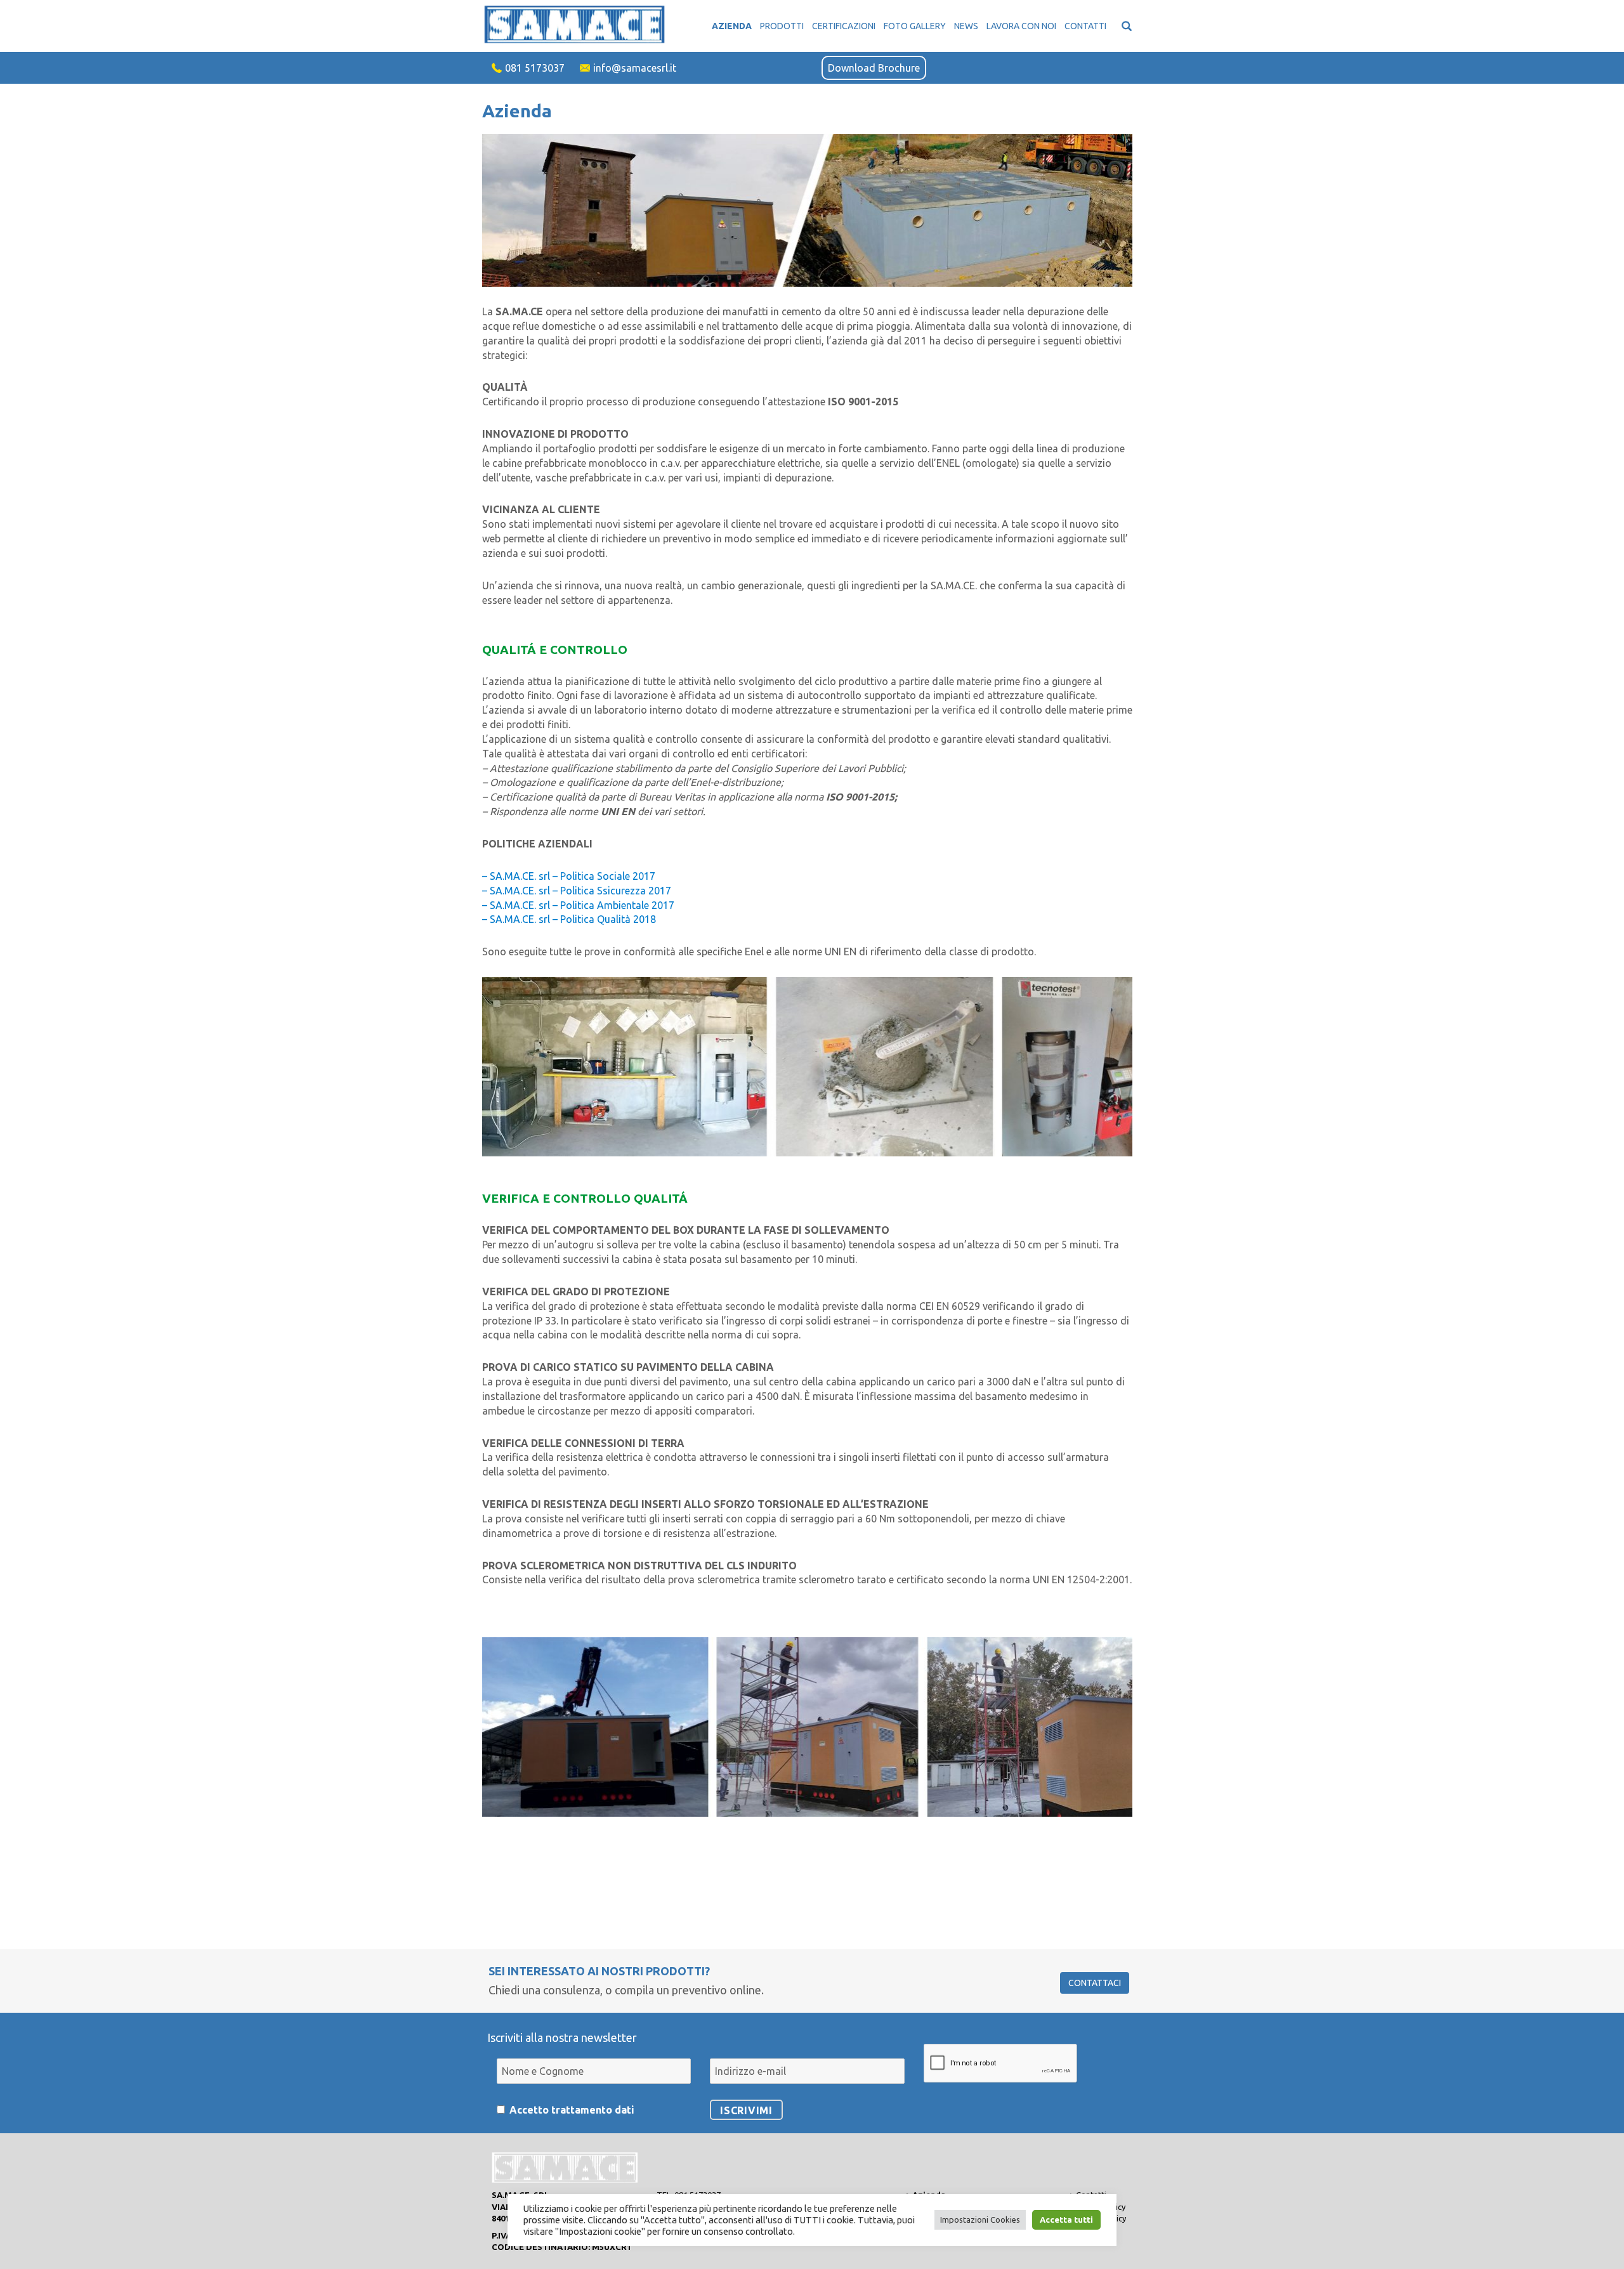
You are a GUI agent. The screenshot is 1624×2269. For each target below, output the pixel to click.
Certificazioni (844, 26)
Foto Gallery (915, 26)
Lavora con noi (1021, 26)
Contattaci (1095, 1983)
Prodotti (782, 26)
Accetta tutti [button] (1066, 2220)
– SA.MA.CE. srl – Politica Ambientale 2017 (578, 905)
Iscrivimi (746, 2110)
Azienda (732, 26)
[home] (579, 25)
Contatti (1085, 26)
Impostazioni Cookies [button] (980, 2220)
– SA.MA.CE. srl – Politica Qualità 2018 (569, 919)
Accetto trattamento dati (572, 2110)
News (966, 26)
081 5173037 (535, 68)
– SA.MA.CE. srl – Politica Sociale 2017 (569, 876)
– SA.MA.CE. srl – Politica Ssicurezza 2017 (577, 891)
